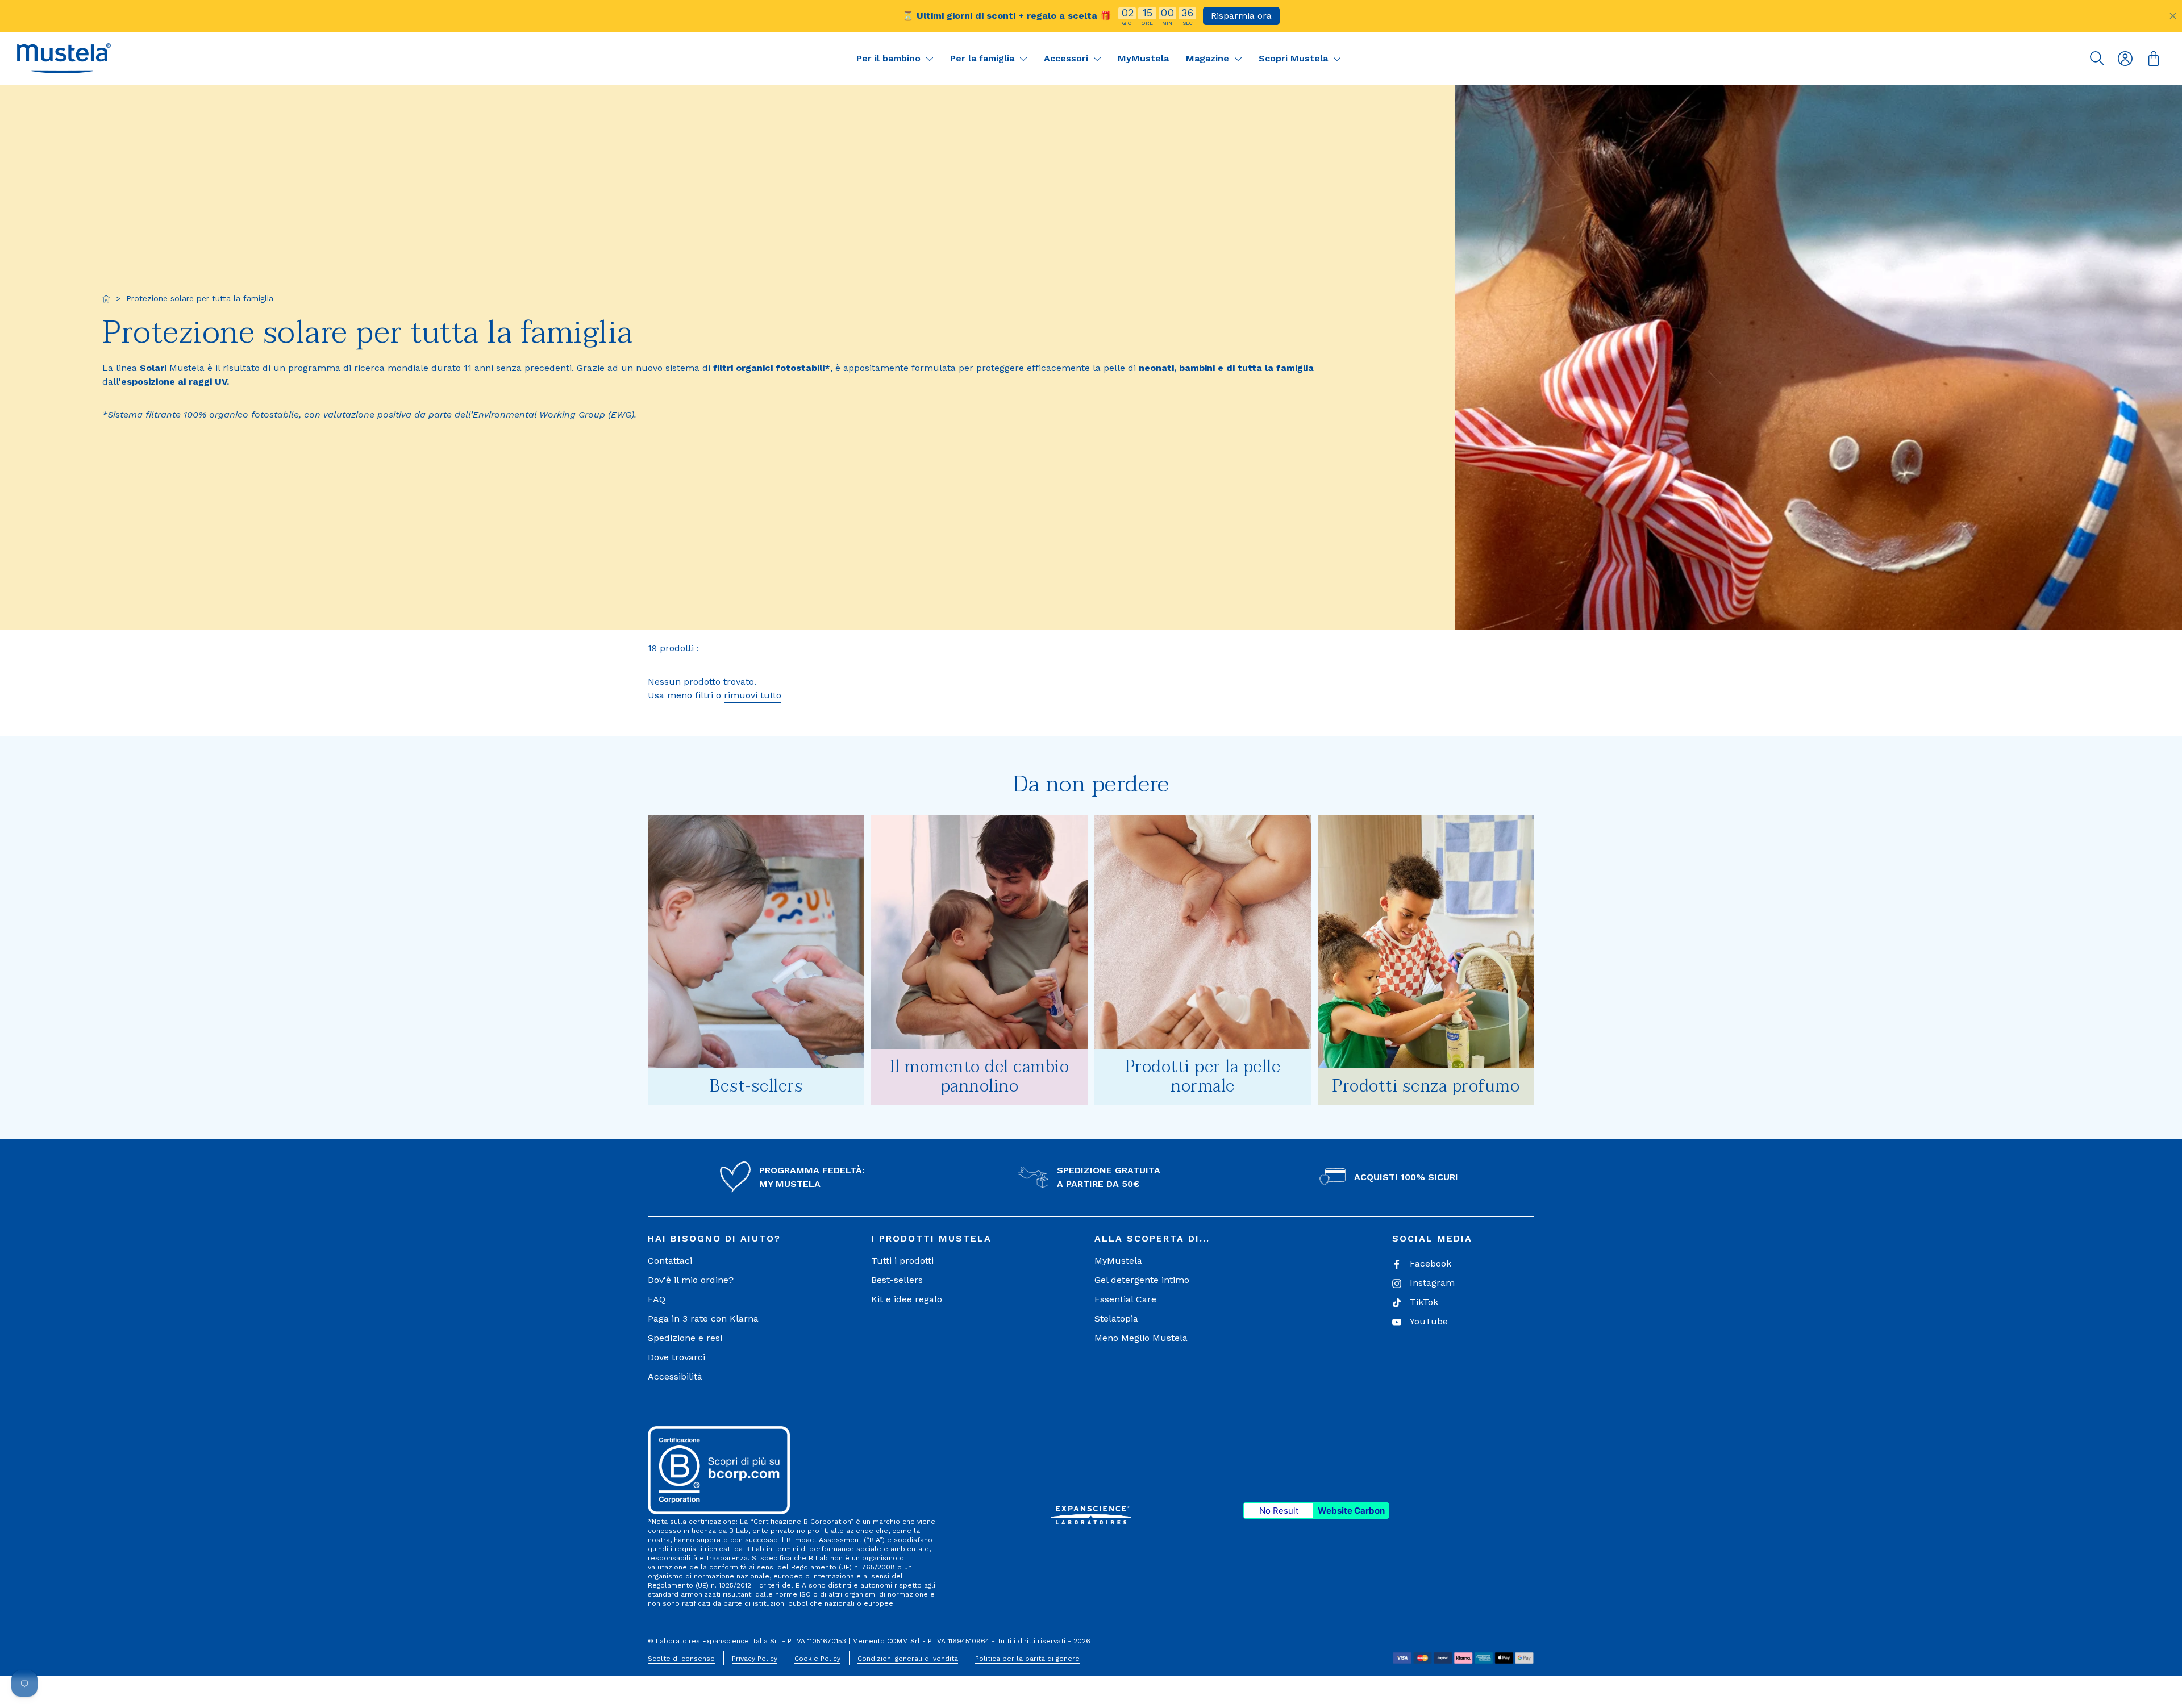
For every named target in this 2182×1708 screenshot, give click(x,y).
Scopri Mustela (1295, 58)
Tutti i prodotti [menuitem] (902, 1261)
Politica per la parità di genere (1027, 1659)
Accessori (1067, 58)
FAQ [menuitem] (657, 1299)
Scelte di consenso (681, 1659)
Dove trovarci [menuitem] (676, 1357)
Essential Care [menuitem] (1125, 1299)
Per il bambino (890, 58)
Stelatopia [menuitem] (1116, 1319)
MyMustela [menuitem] (1118, 1261)
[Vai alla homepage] (106, 299)
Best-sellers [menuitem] (897, 1280)
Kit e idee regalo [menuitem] (907, 1299)
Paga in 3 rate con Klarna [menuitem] (703, 1319)
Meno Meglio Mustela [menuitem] (1141, 1338)
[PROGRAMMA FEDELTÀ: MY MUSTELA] (735, 1177)
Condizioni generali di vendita (908, 1659)
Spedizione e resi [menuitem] (685, 1338)
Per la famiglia (984, 58)
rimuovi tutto (753, 695)
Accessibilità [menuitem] (675, 1376)
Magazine (1209, 58)
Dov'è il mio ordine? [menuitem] (691, 1280)
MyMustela (1143, 58)
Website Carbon (1351, 1511)
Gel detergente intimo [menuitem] (1142, 1280)
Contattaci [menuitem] (670, 1261)
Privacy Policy (755, 1659)
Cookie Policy (817, 1659)
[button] (64, 58)
